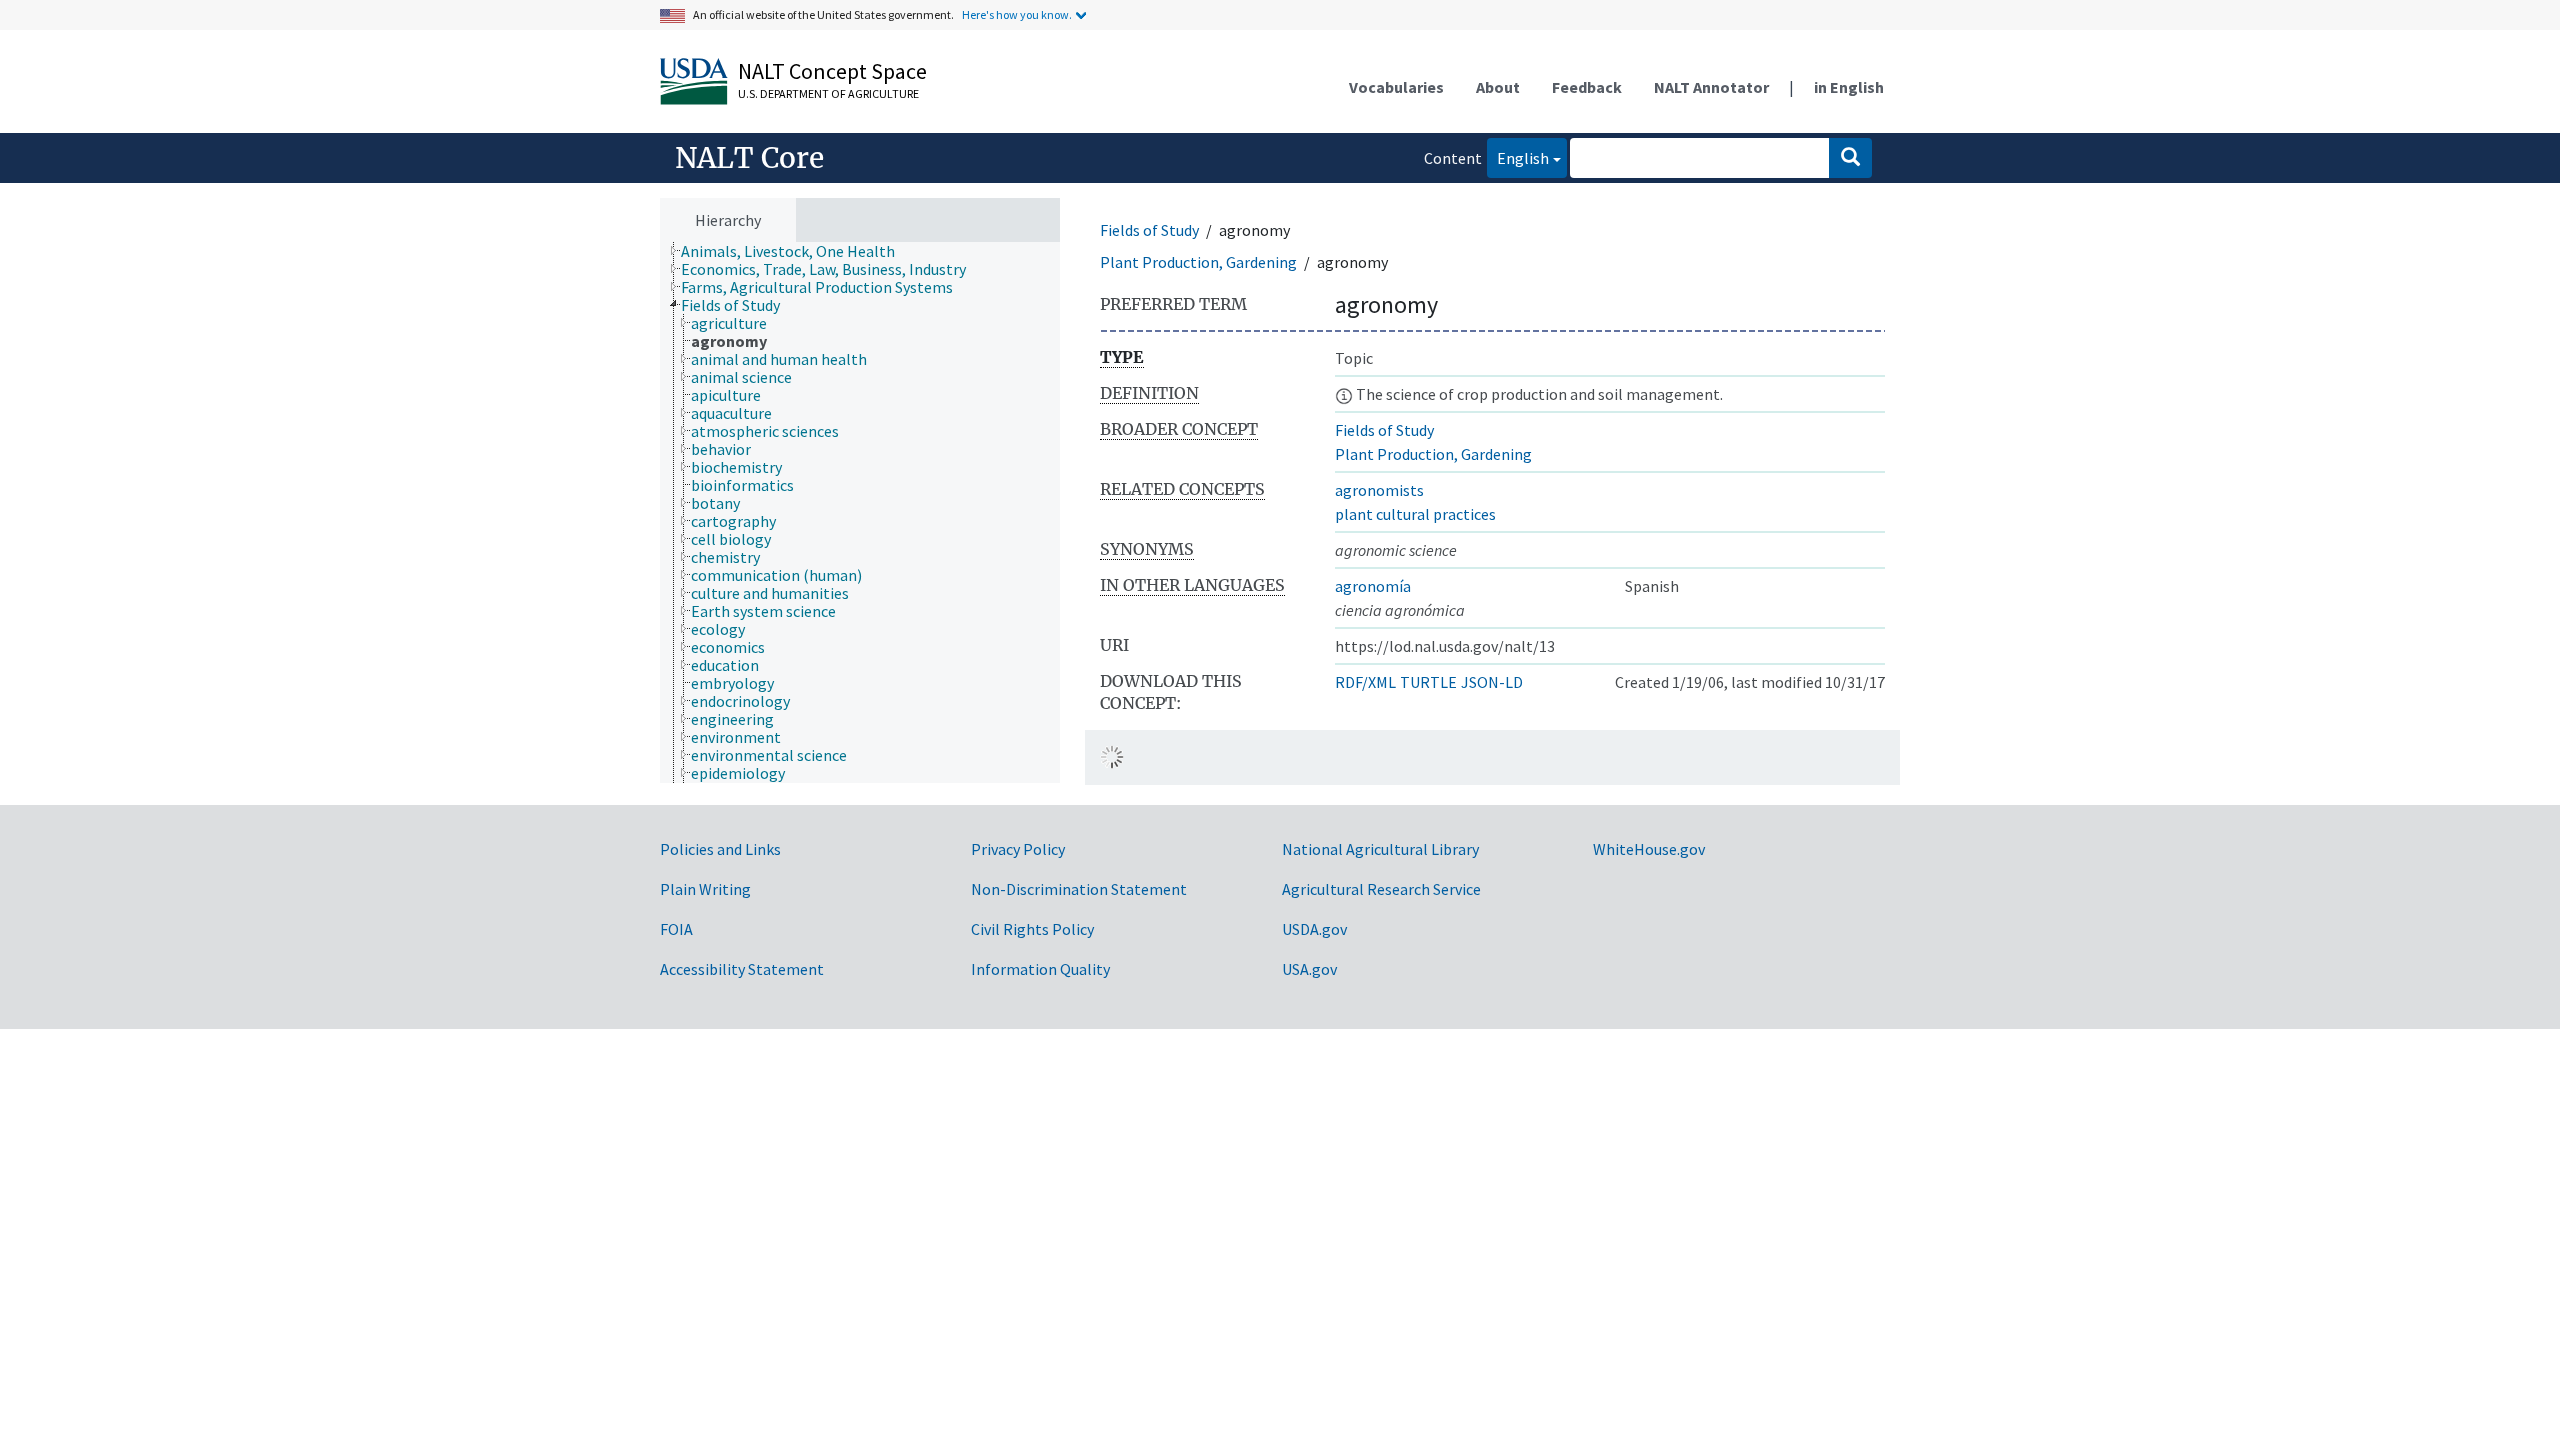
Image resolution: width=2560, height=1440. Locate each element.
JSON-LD (1492, 682)
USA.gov (1309, 969)
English (1518, 157)
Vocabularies (1396, 87)
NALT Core (749, 158)
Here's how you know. (1017, 14)
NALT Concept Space (832, 71)
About (1498, 87)
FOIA (676, 929)
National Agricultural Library (1380, 849)
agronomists (1379, 490)
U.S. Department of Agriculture (828, 93)
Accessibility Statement (742, 969)
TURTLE (1428, 682)
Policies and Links (720, 849)
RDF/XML (1365, 682)
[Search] (1850, 158)
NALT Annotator (1711, 87)
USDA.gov (1314, 929)
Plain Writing (705, 889)
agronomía (1373, 586)
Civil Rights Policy (1032, 929)
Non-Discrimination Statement (1079, 889)
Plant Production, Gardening (1198, 262)
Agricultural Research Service (1381, 889)
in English (1849, 87)
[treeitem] (796, 251)
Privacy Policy (1018, 849)
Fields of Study (1149, 230)
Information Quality (1040, 969)
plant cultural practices (1415, 514)
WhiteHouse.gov (1649, 849)
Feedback (1587, 87)
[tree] (860, 513)
